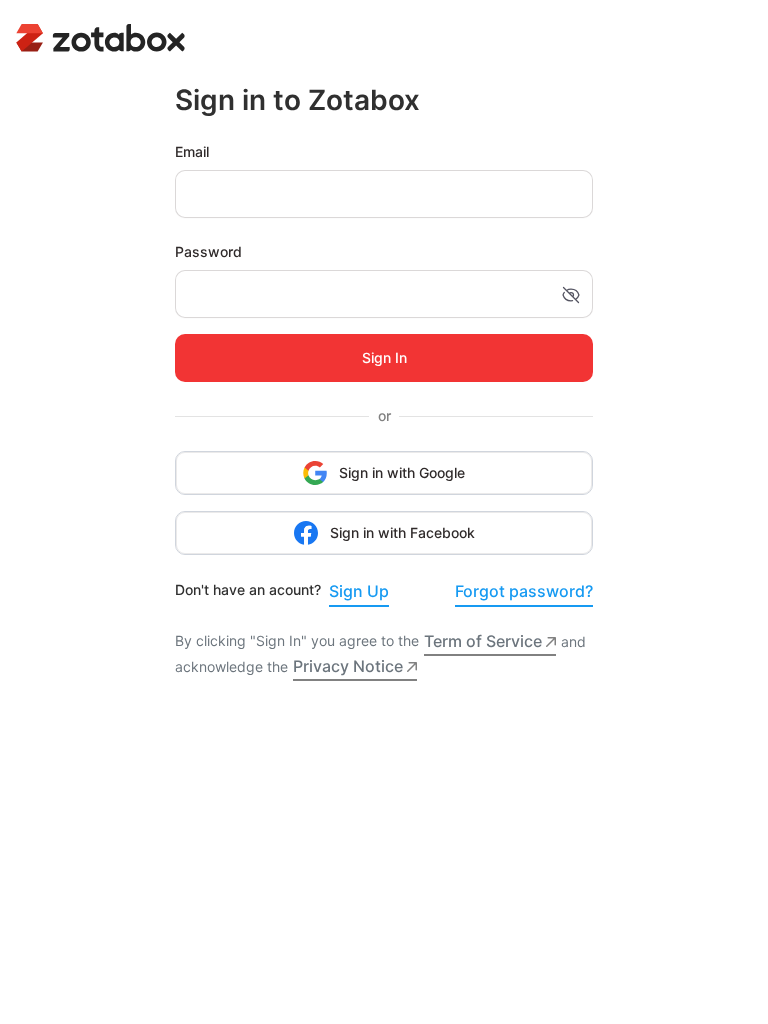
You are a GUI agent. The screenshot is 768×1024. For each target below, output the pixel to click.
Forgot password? (524, 591)
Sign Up (359, 591)
